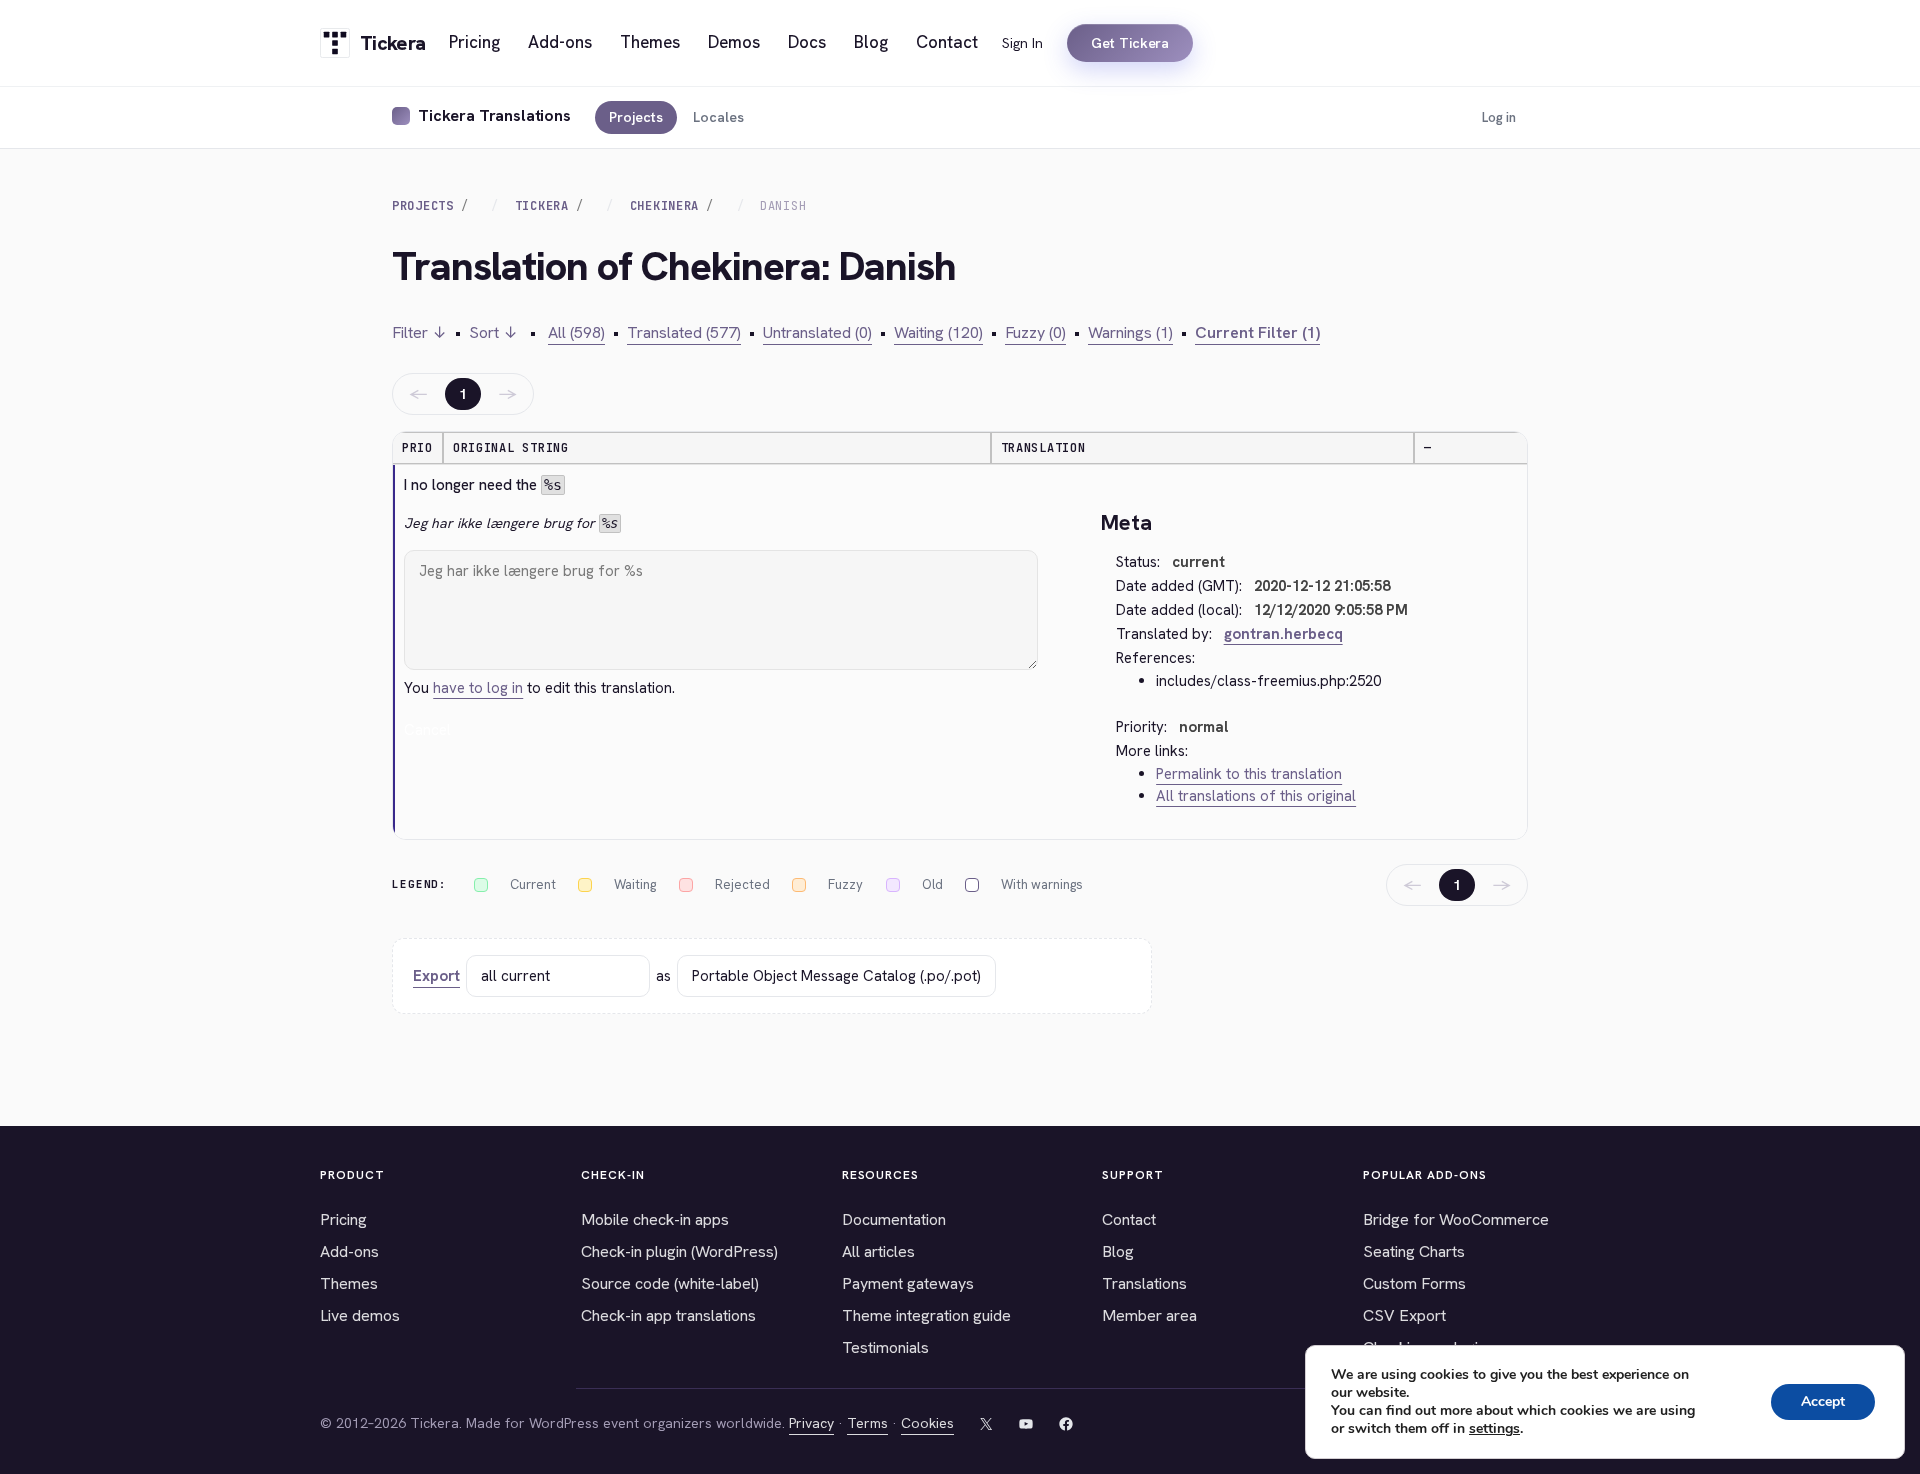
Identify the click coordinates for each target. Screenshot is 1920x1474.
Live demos (360, 1315)
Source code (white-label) (670, 1283)
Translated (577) (684, 332)
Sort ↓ (493, 332)
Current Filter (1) (1257, 332)
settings (1494, 1429)
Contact (1129, 1219)
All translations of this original (1256, 796)
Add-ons (349, 1251)
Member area (1149, 1315)
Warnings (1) (1130, 332)
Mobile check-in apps (655, 1219)
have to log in (478, 688)
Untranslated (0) (817, 332)
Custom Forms (1414, 1283)
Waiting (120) (938, 332)
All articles (878, 1251)
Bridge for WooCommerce (1456, 1219)
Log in (1499, 117)
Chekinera (664, 206)
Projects (636, 117)
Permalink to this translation (1249, 774)
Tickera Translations (494, 115)
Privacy (811, 1423)
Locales (718, 117)
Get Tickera (1130, 43)
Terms (867, 1423)
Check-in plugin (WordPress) (679, 1251)
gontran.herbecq (1283, 634)
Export (436, 976)
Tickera (542, 206)
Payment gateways (908, 1283)
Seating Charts (1414, 1251)
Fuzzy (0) (1035, 332)
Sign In (1022, 43)
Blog (1118, 1251)
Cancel (427, 730)
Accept (1823, 1401)
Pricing (343, 1219)
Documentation (894, 1219)
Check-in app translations (668, 1315)
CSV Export (1404, 1315)
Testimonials (885, 1347)
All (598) (576, 332)
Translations (1144, 1283)
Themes (349, 1283)
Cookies (927, 1423)
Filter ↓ (419, 332)
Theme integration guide (926, 1315)
